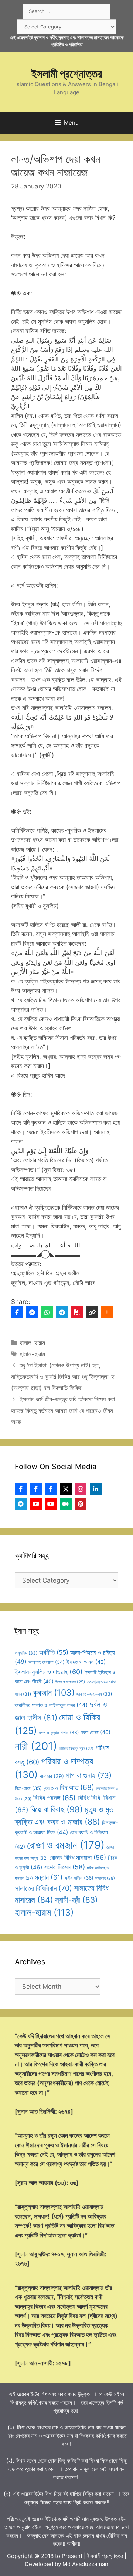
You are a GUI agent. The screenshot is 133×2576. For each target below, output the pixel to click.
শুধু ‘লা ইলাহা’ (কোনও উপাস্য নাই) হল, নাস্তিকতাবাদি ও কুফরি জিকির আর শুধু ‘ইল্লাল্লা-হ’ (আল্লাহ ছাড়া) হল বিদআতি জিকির (63, 1377)
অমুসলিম (26, 1653)
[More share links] (107, 1312)
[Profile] (21, 1489)
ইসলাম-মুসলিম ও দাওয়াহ (49, 1672)
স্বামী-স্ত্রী (76, 1900)
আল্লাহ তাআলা (47, 1662)
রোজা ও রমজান (66, 1845)
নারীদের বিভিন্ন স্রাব (76, 1749)
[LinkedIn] (96, 1489)
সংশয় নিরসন (65, 1867)
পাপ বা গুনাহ (89, 1775)
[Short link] (92, 1312)
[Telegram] (62, 1312)
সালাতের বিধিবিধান (43, 1888)
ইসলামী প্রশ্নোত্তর (67, 74)
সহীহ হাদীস (79, 1878)
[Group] (51, 1489)
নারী (36, 1746)
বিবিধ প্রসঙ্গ (54, 1798)
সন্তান (49, 1877)
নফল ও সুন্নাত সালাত (59, 1732)
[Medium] (66, 1504)
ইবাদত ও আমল (86, 1662)
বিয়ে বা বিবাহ (57, 1809)
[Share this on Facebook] (17, 1312)
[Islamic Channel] (36, 1504)
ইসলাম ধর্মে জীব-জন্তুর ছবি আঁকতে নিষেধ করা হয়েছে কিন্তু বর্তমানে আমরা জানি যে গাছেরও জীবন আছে (63, 1411)
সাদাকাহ (105, 1878)
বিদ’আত (77, 1787)
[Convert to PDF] (77, 1312)
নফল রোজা (96, 1732)
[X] (66, 1489)
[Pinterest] (81, 1504)
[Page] (36, 1489)
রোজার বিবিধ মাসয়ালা (78, 1857)
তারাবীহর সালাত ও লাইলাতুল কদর (51, 1705)
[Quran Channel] (51, 1504)
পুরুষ (51, 1789)
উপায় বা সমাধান (70, 1682)
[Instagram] (81, 1489)
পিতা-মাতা (28, 1788)
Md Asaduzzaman (85, 2564)
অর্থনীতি (54, 1652)
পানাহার (52, 1776)
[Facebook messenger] (32, 1312)
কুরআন (54, 1693)
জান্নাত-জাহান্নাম (94, 1694)
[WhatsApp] (47, 1312)
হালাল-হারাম (32, 1343)
